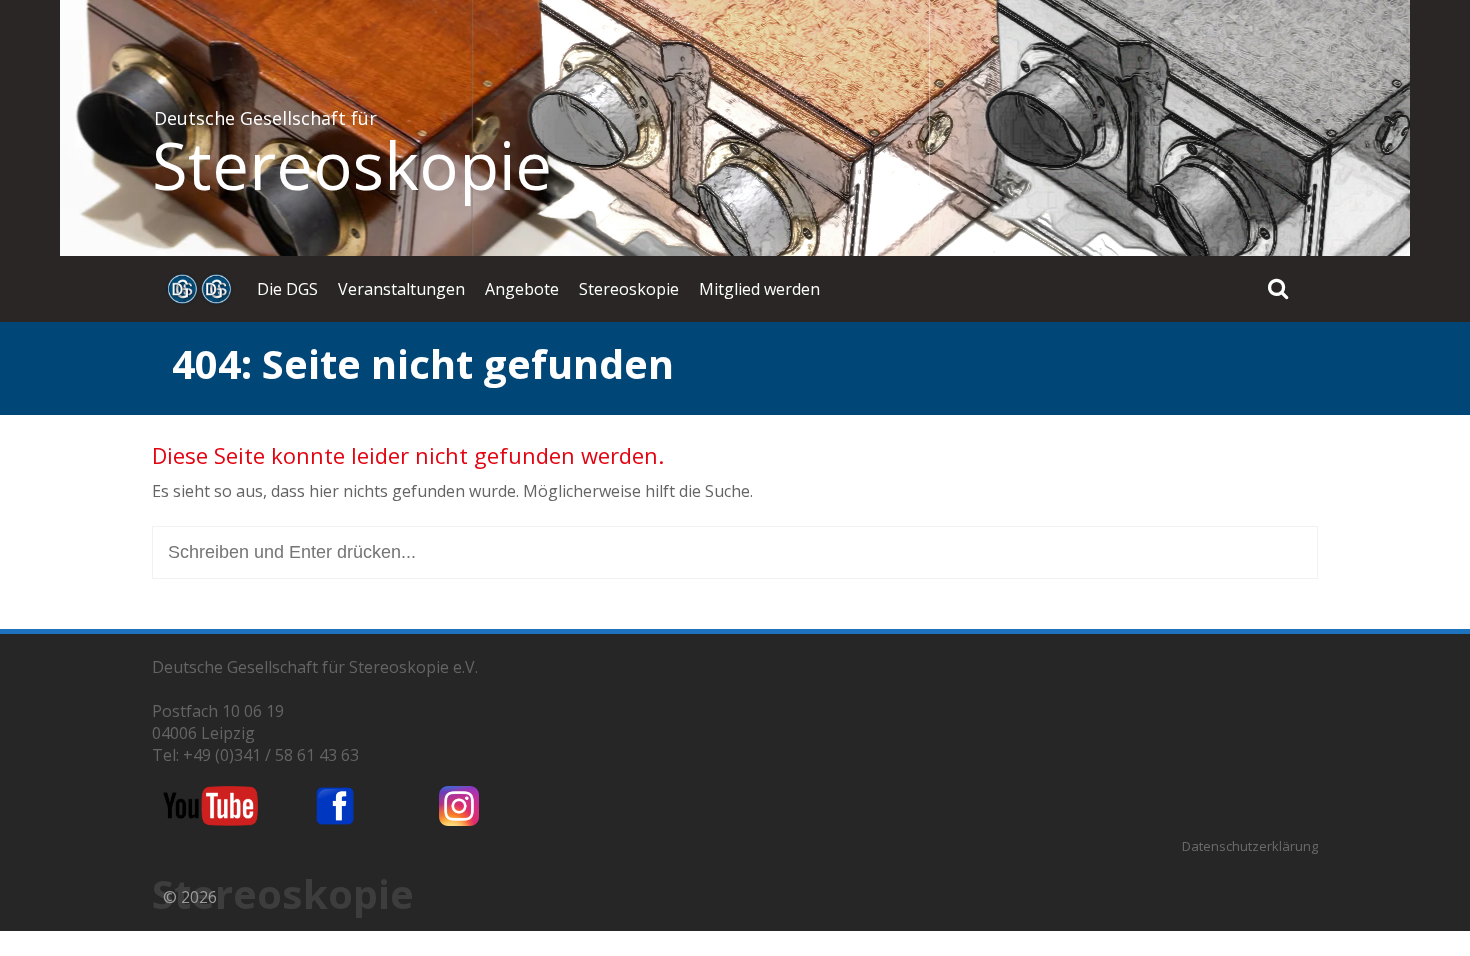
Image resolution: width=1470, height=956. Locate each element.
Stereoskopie (352, 165)
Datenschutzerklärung (1250, 846)
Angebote (522, 289)
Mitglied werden (759, 289)
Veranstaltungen (401, 289)
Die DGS (287, 289)
